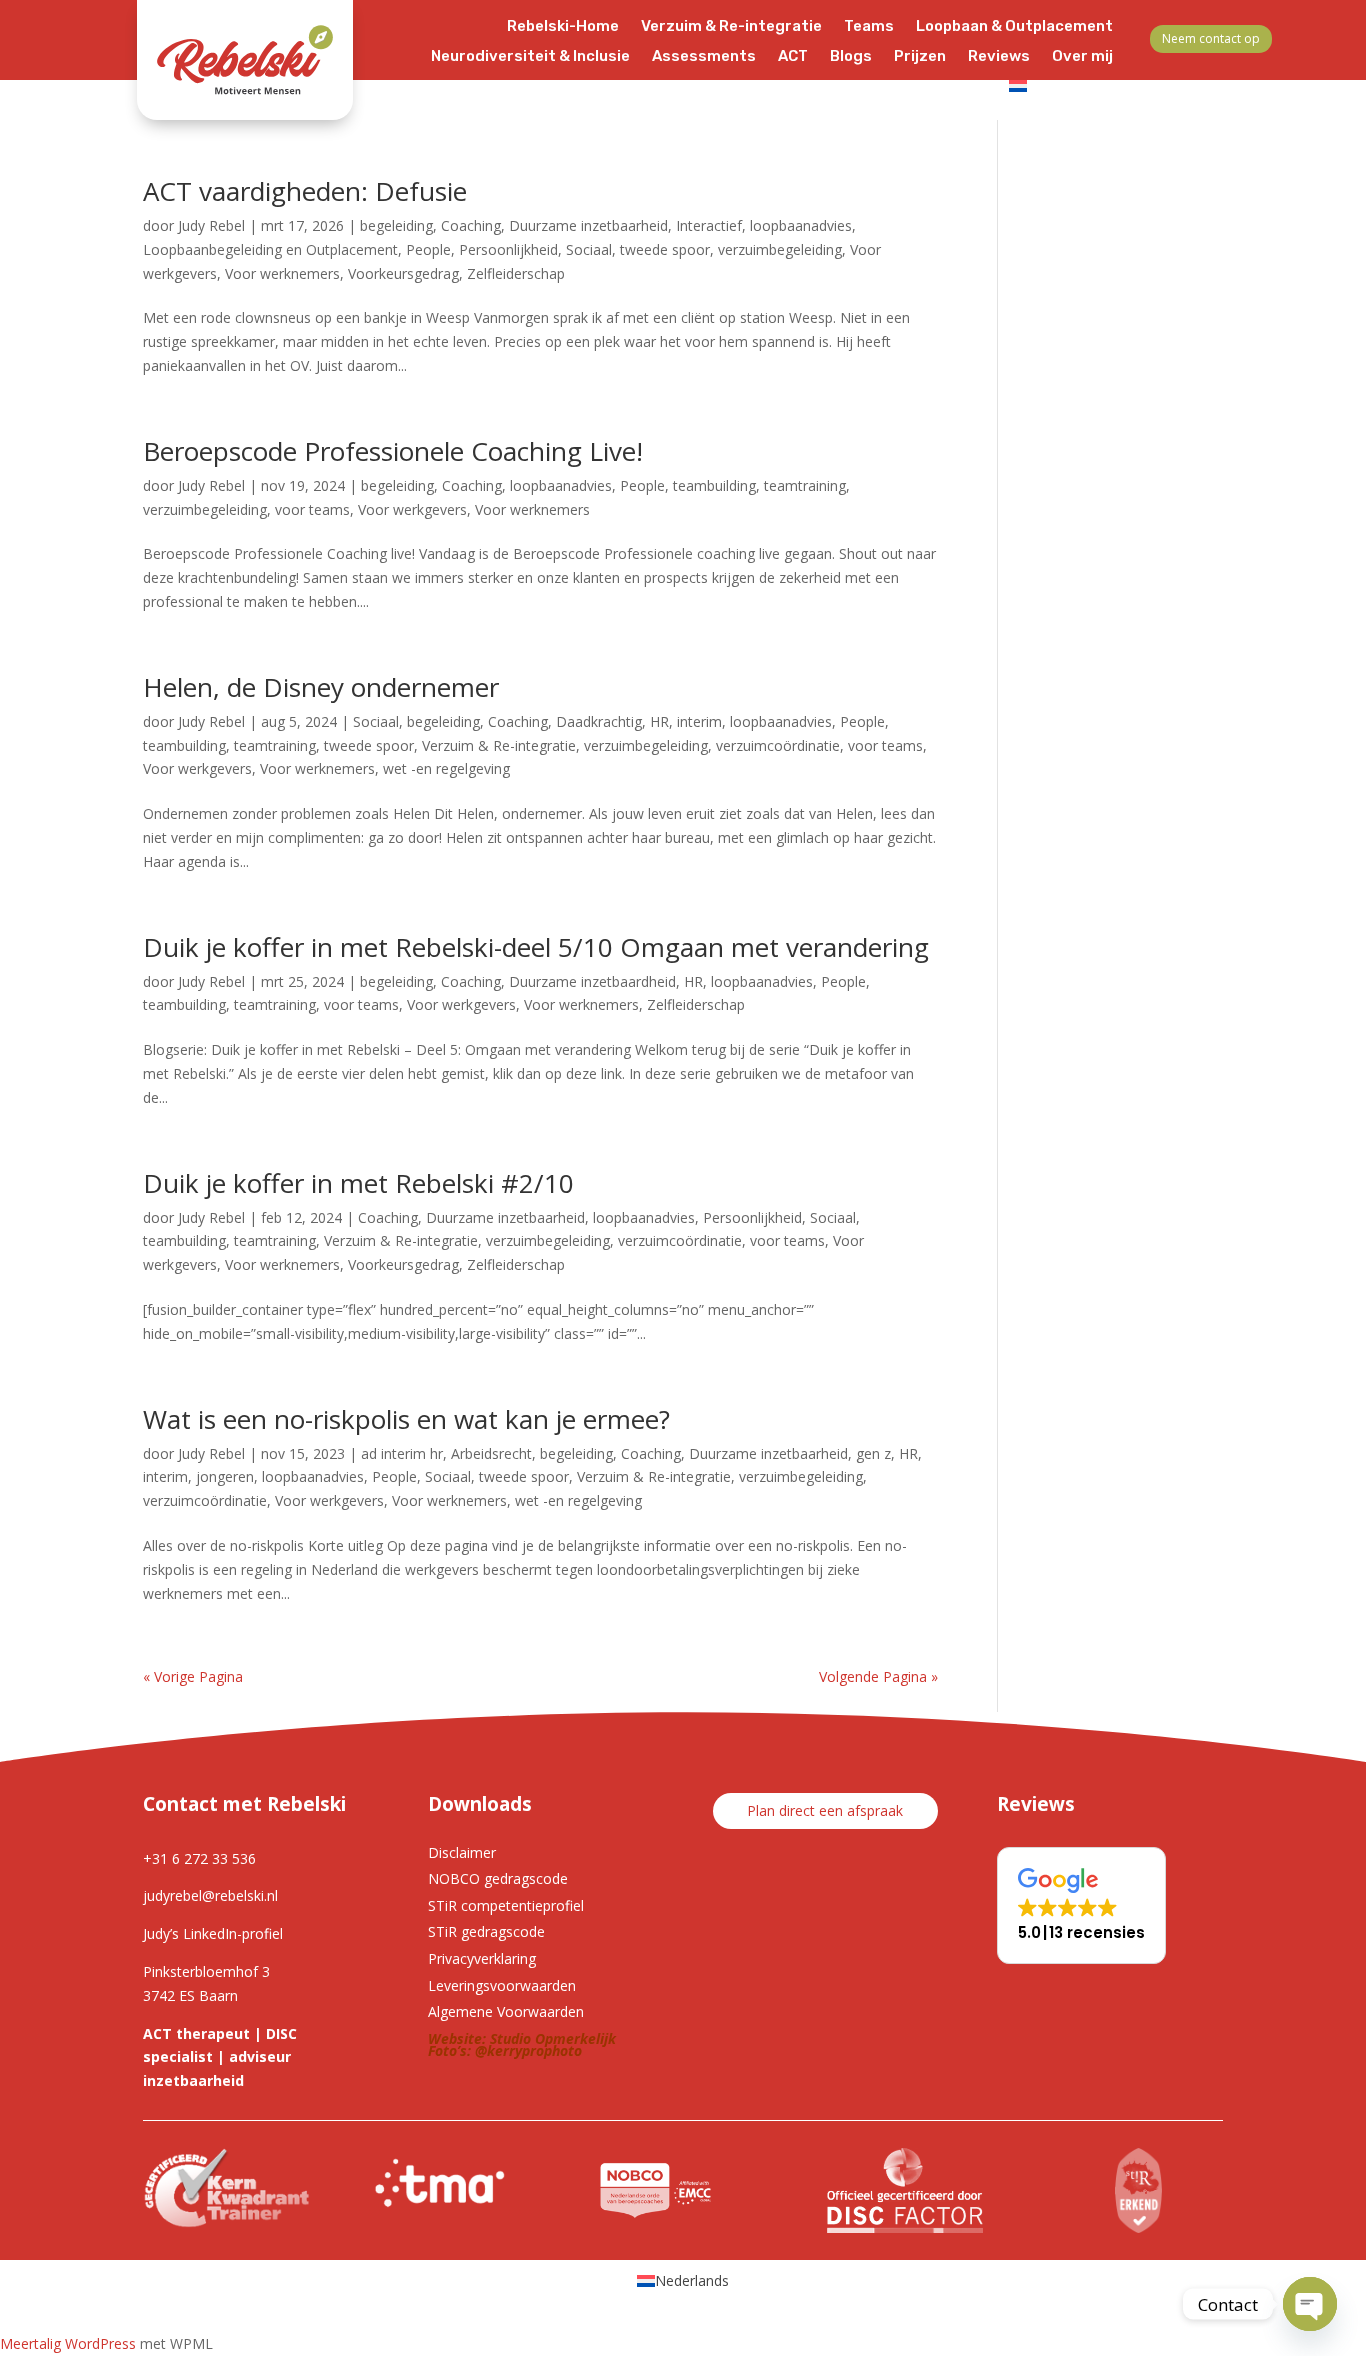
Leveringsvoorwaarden (502, 1985)
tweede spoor (665, 249)
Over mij (1082, 57)
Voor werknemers (282, 273)
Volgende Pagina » (878, 1676)
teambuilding (714, 485)
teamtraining (805, 485)
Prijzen (920, 57)
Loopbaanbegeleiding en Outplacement (270, 249)
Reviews (999, 57)
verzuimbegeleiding (780, 249)
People (428, 249)
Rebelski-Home (563, 27)
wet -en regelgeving (446, 768)
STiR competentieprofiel (506, 1905)
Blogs (851, 57)
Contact (956, 87)
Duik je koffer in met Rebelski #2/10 (358, 1183)
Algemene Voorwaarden (506, 2011)
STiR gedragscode (486, 1931)
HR (659, 721)
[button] (1081, 1905)
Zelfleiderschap (516, 273)
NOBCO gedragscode (498, 1878)
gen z (873, 1453)
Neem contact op (1211, 38)
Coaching (471, 225)
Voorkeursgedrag (403, 273)
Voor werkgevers (412, 509)
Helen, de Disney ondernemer (321, 687)
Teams (869, 27)
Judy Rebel (211, 225)
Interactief (709, 225)
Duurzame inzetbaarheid (588, 225)
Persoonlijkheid (508, 249)
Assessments (704, 57)
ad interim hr (402, 1453)
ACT (793, 57)
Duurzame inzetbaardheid (592, 981)
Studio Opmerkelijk (553, 2038)
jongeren (225, 1476)
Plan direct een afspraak (825, 1810)
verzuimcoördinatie (778, 745)
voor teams (312, 509)
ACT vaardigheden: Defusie (305, 191)
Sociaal (589, 249)
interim (699, 721)
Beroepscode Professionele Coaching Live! (393, 451)
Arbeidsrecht (491, 1453)
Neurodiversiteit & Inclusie (530, 57)
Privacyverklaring (482, 1958)
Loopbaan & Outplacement (1014, 27)
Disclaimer (462, 1852)
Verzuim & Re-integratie (731, 27)
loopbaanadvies (801, 225)
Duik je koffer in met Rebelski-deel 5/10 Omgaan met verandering (536, 947)
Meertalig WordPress (68, 2343)
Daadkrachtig (599, 721)
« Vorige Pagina (193, 1676)
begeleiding (396, 225)
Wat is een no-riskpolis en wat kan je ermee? (406, 1419)
